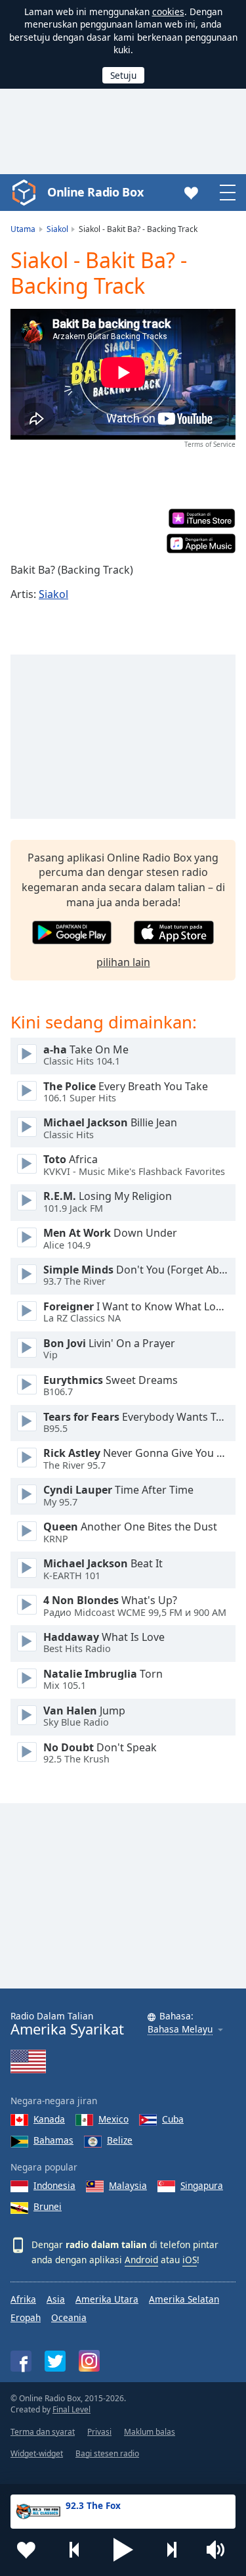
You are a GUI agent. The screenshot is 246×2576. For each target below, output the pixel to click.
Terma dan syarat (43, 2432)
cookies (168, 11)
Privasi (99, 2432)
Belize (120, 2140)
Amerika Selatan (184, 2299)
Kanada (49, 2119)
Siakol (53, 594)
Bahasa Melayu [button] (180, 2030)
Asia (56, 2299)
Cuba (173, 2119)
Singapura (202, 2185)
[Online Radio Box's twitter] (55, 2361)
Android (141, 2260)
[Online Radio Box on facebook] (21, 2361)
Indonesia (54, 2185)
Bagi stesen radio (107, 2453)
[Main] (27, 1054)
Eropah (26, 2317)
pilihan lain (123, 962)
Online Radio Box (95, 192)
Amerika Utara (107, 2299)
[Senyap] (220, 2550)
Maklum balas (150, 2432)
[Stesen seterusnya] (171, 2550)
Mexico (113, 2119)
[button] (123, 2550)
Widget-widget (37, 2453)
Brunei (48, 2206)
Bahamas (53, 2140)
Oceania (69, 2317)
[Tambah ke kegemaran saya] (26, 2550)
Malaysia (128, 2185)
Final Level (72, 2409)
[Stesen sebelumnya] (75, 2550)
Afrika (23, 2299)
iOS (190, 2260)
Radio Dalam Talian (67, 2024)
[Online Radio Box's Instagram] (89, 2361)
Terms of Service (210, 444)
